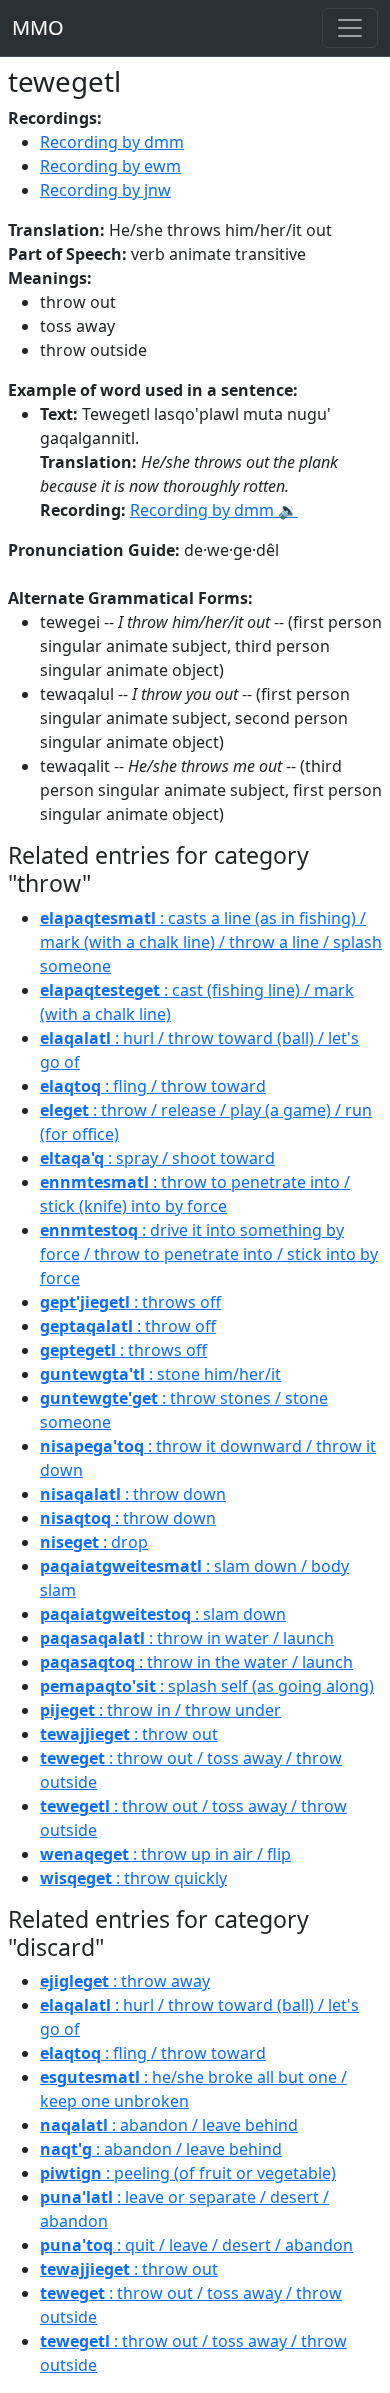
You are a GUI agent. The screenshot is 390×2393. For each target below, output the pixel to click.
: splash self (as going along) (207, 1686)
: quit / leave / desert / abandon (196, 2245)
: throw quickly (133, 1878)
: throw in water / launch (187, 1638)
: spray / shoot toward (157, 1158)
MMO (38, 27)
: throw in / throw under (160, 1710)
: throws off (130, 1302)
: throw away (125, 1981)
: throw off (128, 1326)
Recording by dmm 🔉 (214, 510)
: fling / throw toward (153, 1086)
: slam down (163, 1614)
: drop (94, 1542)
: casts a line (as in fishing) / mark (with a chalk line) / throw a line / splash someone (211, 942)
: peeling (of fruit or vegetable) (188, 2173)
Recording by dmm (112, 142)
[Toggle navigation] (350, 28)
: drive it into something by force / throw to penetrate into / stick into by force (209, 1254)
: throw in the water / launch (196, 1662)
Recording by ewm (110, 166)
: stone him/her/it (160, 1374)
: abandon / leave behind (169, 2125)
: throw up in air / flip (165, 1854)
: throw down (133, 1494)
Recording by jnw (105, 190)
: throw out (129, 1734)
